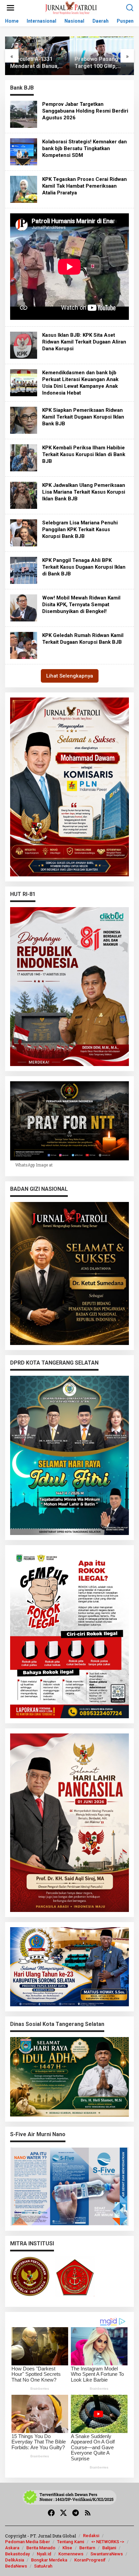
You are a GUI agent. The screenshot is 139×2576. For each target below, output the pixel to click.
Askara (12, 2548)
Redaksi (91, 2536)
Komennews (71, 2554)
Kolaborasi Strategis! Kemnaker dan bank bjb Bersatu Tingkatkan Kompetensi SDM (85, 148)
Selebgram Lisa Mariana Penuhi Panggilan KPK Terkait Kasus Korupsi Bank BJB (80, 529)
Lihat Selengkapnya (70, 676)
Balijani (109, 2548)
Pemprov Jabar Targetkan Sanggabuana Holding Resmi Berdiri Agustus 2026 (85, 111)
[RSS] (88, 2513)
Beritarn (87, 2548)
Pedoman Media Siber (27, 2542)
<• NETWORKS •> (108, 2542)
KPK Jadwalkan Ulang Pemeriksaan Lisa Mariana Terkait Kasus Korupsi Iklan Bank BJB (84, 492)
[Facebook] (51, 2513)
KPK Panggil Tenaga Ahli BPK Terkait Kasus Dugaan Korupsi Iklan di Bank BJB (84, 567)
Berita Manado (41, 2548)
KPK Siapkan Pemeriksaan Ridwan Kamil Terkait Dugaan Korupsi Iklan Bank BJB (83, 417)
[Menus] (10, 8)
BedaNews (16, 2566)
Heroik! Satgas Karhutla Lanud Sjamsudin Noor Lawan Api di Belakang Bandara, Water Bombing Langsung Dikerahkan (98, 63)
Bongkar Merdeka (49, 2560)
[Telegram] (76, 2513)
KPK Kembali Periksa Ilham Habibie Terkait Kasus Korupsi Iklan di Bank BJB (84, 454)
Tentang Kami (71, 2542)
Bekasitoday (17, 2554)
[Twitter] (63, 2513)
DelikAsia (15, 2560)
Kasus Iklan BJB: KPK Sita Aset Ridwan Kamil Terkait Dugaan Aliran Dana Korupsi (84, 342)
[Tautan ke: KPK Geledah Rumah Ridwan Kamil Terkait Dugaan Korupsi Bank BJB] (24, 645)
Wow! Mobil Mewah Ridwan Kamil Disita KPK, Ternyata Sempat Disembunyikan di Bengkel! (81, 605)
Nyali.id (44, 2554)
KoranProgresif (90, 2560)
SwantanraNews (107, 2554)
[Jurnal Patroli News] (71, 7)
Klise (67, 2548)
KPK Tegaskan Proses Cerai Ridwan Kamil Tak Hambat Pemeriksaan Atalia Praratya (85, 186)
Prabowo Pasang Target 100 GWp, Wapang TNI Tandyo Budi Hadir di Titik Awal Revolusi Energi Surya (37, 63)
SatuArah (43, 2566)
